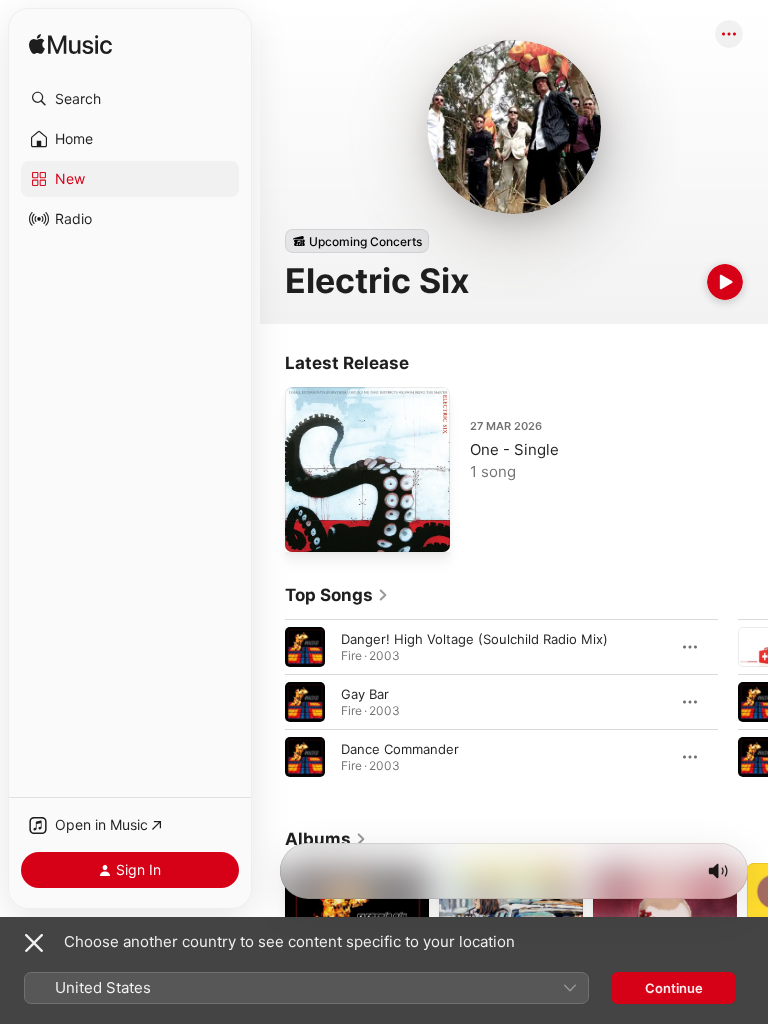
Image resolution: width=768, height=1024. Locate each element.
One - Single (514, 449)
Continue (674, 988)
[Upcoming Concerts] (357, 241)
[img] (70, 45)
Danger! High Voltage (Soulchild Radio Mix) (474, 639)
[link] (337, 595)
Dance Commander (400, 749)
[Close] (34, 943)
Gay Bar (365, 694)
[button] (130, 99)
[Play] (725, 282)
